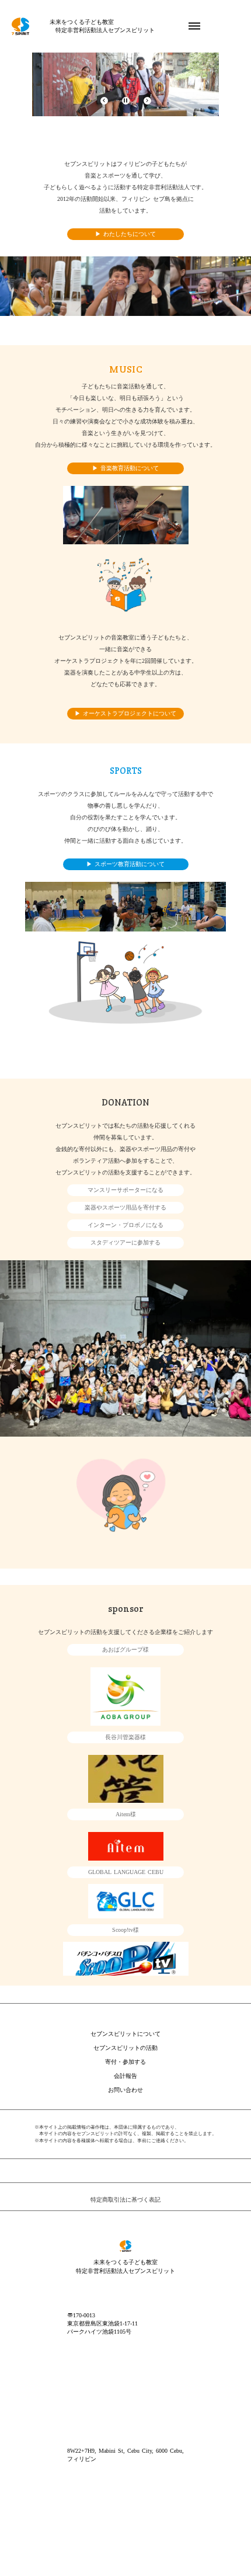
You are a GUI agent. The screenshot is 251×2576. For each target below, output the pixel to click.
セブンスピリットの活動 (125, 2048)
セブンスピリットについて (125, 2034)
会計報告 (125, 2076)
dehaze (194, 26)
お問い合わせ (125, 2090)
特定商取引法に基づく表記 (125, 2200)
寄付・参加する (125, 2062)
